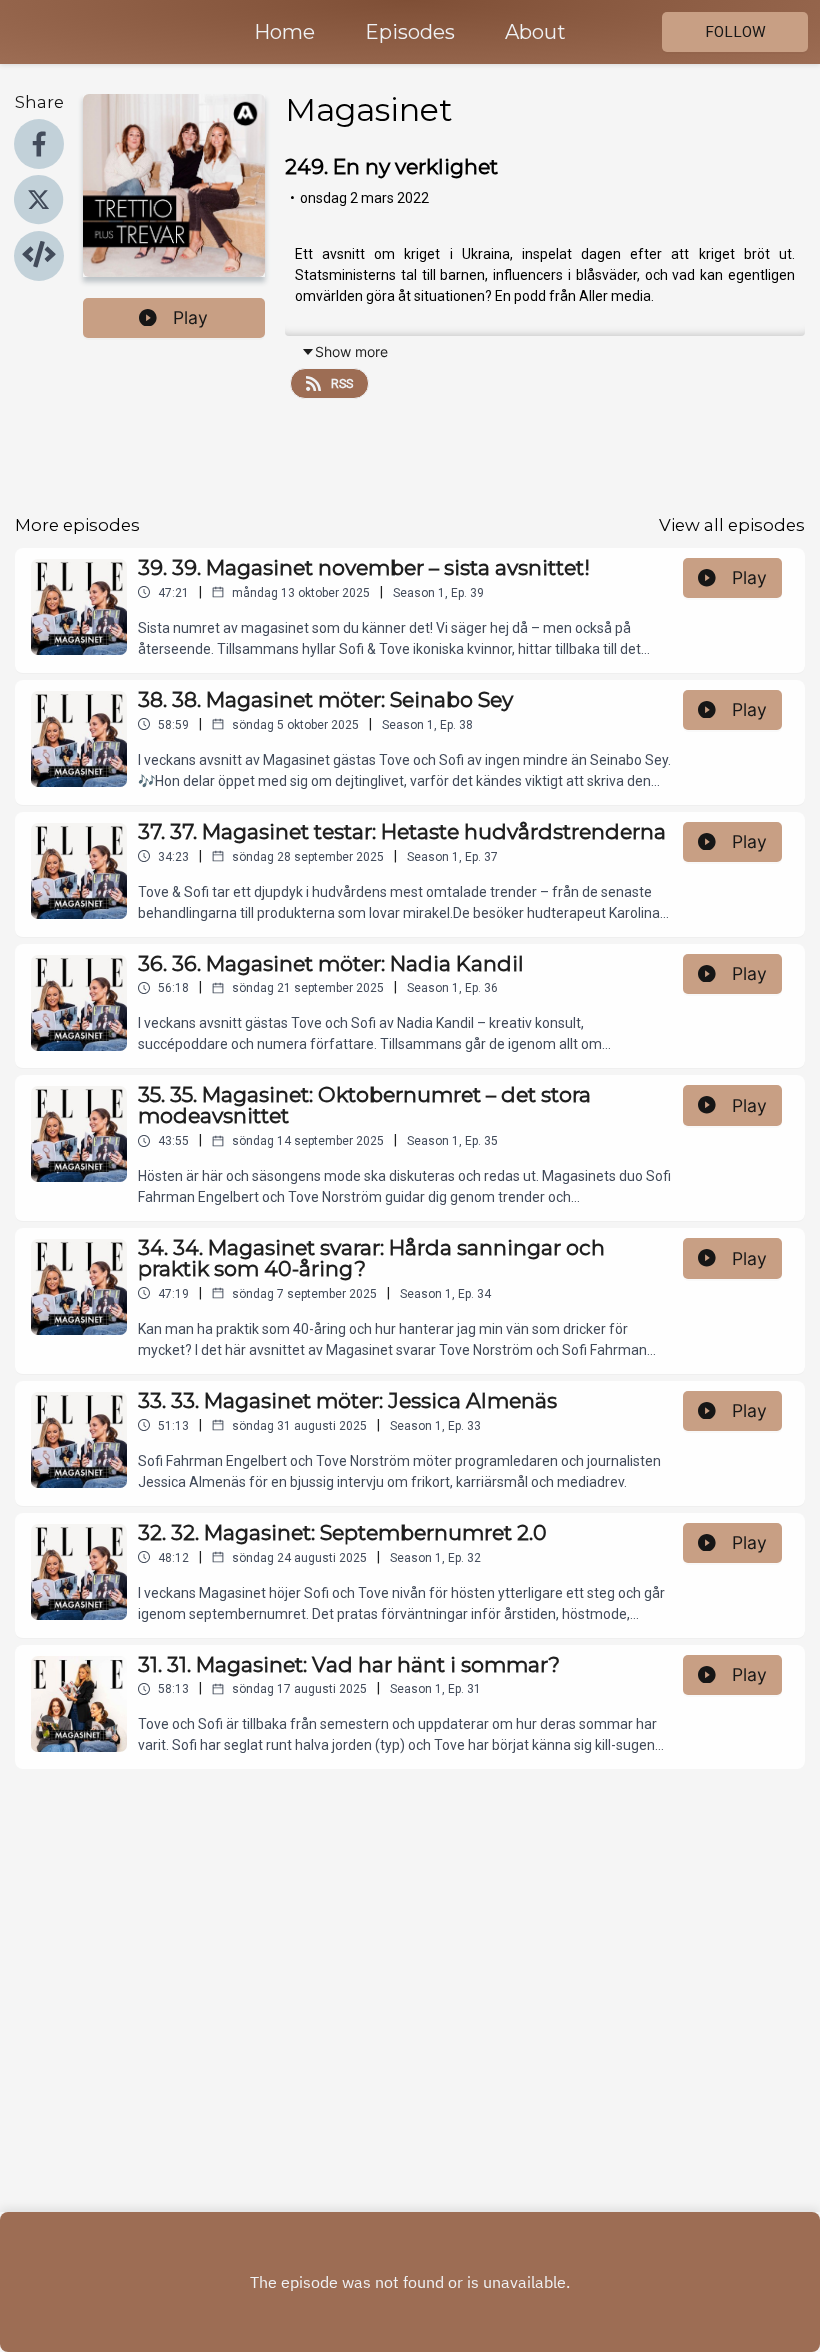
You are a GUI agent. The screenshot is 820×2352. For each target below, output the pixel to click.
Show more (351, 351)
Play (190, 317)
